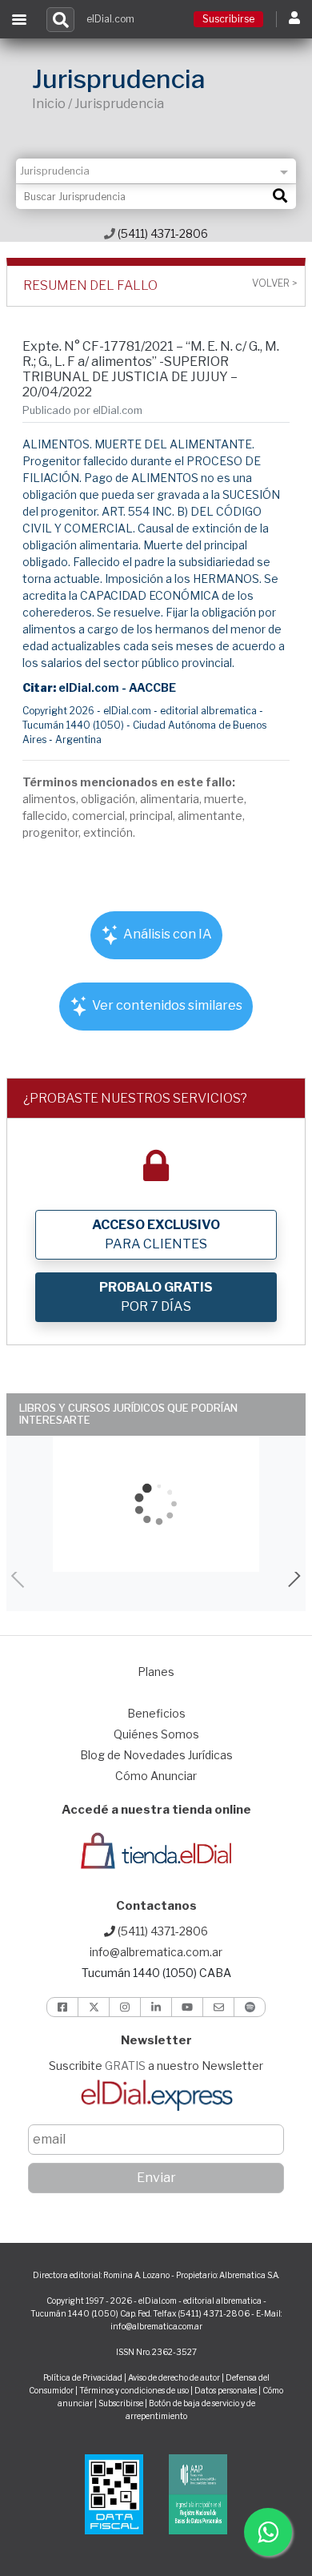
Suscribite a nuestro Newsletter (156, 2066)
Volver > (274, 283)
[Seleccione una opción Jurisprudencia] (156, 171)
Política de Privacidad (83, 2377)
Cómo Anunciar (156, 1776)
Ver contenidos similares (166, 1005)
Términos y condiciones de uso (134, 2390)
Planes (156, 1672)
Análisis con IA (166, 934)
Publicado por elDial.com (82, 410)
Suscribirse (228, 19)
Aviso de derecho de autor (174, 2377)
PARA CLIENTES (156, 1234)
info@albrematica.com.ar (156, 1952)
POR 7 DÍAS (156, 1297)
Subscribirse (122, 2403)
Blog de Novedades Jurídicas (156, 1755)
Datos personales (226, 2390)
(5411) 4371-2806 (162, 233)
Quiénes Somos (156, 1734)
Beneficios (156, 1713)
